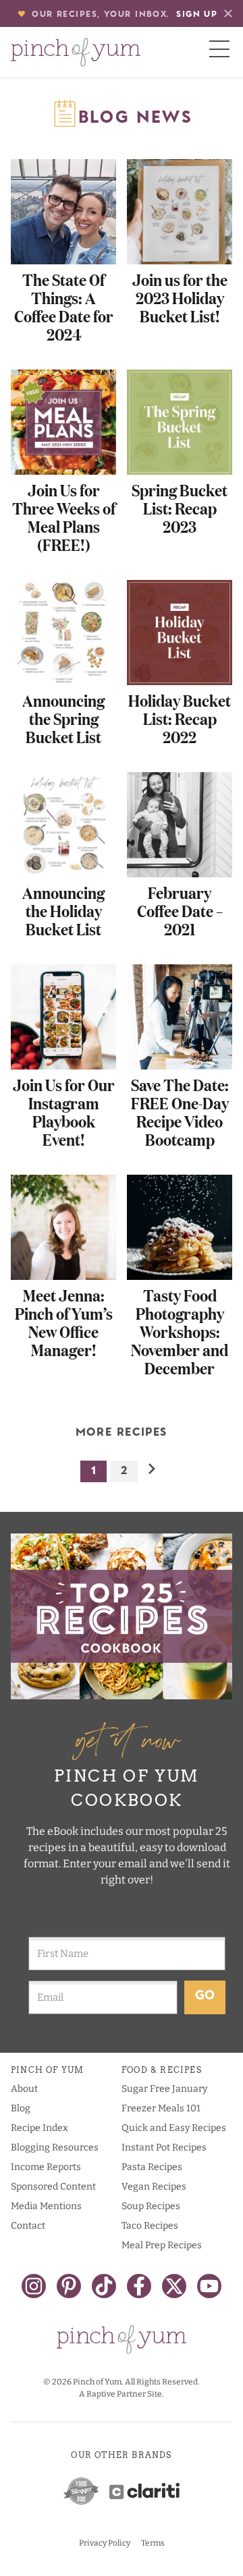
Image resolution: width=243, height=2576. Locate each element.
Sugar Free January (164, 2089)
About (24, 2089)
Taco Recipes (150, 2226)
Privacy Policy (105, 2543)
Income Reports (46, 2167)
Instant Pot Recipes (164, 2147)
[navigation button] (219, 49)
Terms (153, 2543)
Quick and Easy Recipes (174, 2128)
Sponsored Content (53, 2187)
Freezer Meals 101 (161, 2108)
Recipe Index (39, 2128)
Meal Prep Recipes (162, 2245)
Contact (28, 2226)
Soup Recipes (151, 2206)
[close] (228, 13)
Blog (21, 2108)
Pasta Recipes (152, 2167)
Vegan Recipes (154, 2187)
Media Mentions (46, 2206)
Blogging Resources (55, 2147)
